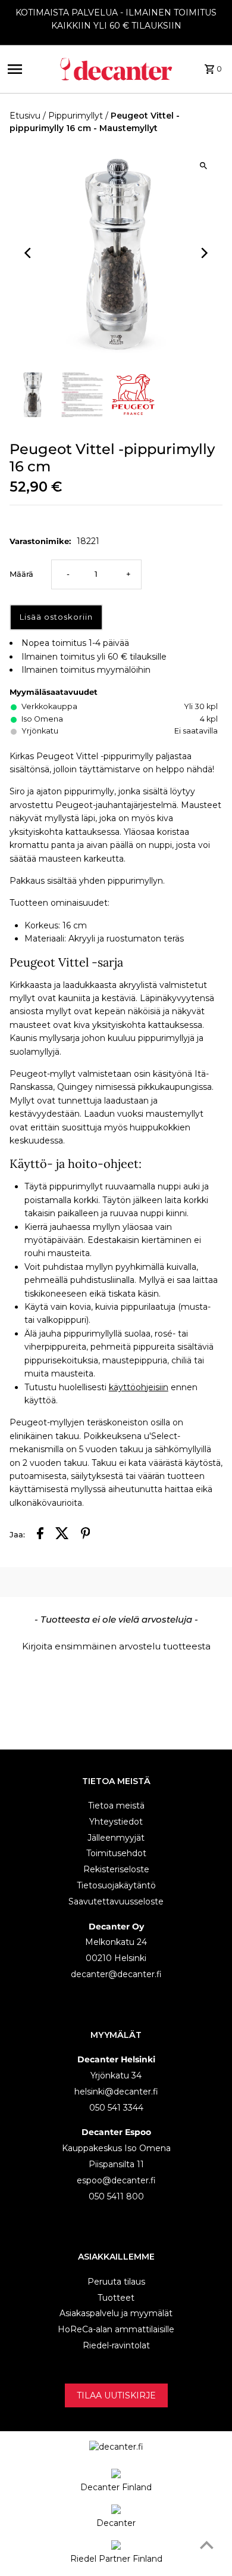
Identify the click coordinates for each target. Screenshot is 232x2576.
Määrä (21, 574)
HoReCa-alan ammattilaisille (116, 2329)
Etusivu (25, 116)
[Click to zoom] (203, 165)
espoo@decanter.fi (116, 2180)
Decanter (116, 2523)
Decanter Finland (116, 2487)
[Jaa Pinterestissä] (86, 1535)
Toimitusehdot (116, 1853)
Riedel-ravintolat (116, 2345)
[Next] (203, 253)
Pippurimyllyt (76, 116)
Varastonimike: (40, 541)
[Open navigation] (28, 69)
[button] (116, 1645)
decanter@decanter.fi (116, 1974)
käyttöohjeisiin (139, 1387)
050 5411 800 (116, 2196)
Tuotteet (116, 2298)
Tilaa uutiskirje (116, 2395)
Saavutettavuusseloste (116, 1901)
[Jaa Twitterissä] (62, 1535)
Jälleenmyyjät (116, 1838)
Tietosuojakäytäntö (116, 1885)
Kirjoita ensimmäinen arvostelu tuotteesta (116, 1646)
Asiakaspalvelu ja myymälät (116, 2313)
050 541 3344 (116, 2108)
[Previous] (29, 253)
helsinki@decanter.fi (116, 2092)
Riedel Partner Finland (116, 2559)
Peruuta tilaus (116, 2282)
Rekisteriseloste (116, 1869)
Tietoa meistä (116, 1806)
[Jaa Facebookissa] (40, 1535)
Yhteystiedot (116, 1822)
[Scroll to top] (207, 2545)
